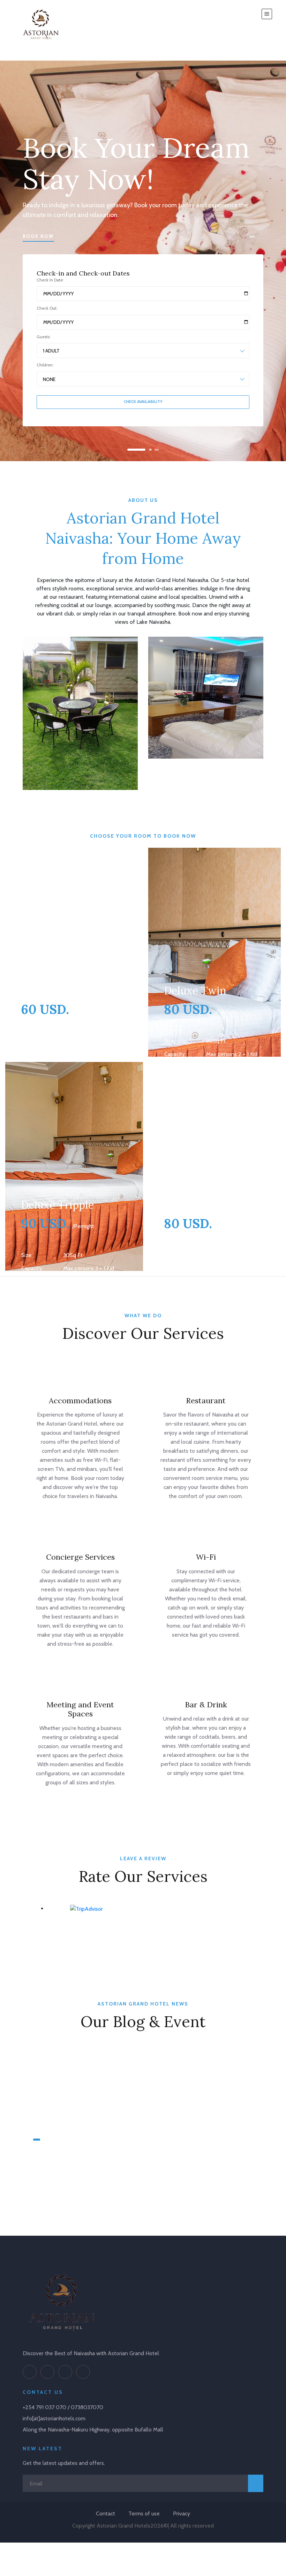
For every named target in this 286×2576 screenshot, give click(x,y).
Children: (45, 365)
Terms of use (144, 2513)
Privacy (182, 2513)
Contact (106, 2513)
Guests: (44, 337)
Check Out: (47, 308)
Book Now (38, 236)
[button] (130, 450)
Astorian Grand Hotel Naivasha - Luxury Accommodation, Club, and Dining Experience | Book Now (135, 2164)
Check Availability (143, 402)
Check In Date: (50, 280)
